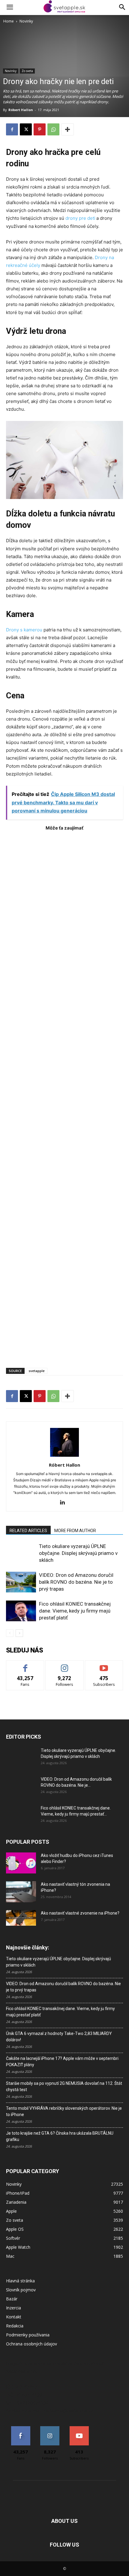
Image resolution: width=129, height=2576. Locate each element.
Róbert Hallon (21, 110)
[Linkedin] (65, 1503)
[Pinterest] (40, 129)
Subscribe (104, 1665)
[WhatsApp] (53, 129)
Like (25, 1665)
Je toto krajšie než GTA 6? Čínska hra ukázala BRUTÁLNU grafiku (60, 2136)
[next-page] (19, 1633)
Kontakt (14, 2317)
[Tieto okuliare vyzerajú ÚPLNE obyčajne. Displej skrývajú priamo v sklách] (21, 1553)
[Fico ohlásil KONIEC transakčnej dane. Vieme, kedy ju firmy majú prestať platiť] (21, 1611)
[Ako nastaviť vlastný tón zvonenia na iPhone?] (21, 1892)
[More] (67, 129)
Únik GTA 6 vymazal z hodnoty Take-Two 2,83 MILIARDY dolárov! (59, 2037)
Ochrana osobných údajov (31, 2344)
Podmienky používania (28, 2335)
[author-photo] (64, 1457)
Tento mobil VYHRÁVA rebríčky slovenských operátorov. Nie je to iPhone (64, 2111)
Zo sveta (27, 71)
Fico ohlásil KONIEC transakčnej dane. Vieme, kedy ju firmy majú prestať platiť (75, 1611)
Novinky (26, 21)
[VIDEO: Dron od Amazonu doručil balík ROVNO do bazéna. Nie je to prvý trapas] (21, 1582)
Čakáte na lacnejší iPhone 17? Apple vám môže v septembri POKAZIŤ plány (62, 2062)
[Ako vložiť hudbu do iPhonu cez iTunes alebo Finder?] (21, 1863)
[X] (26, 129)
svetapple (37, 1371)
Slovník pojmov (21, 2290)
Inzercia (13, 2308)
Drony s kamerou (24, 630)
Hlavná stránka (20, 2281)
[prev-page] (10, 1633)
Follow (65, 1665)
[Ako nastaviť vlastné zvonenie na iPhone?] (21, 1918)
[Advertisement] (64, 1096)
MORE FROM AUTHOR (75, 1531)
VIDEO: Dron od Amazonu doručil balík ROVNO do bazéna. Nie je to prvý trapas (76, 1582)
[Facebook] (12, 129)
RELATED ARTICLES (28, 1531)
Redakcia (15, 2326)
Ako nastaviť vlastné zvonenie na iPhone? (80, 1913)
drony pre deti (80, 218)
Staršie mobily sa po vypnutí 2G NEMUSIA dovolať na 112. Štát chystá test (64, 2086)
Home (9, 21)
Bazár (12, 2299)
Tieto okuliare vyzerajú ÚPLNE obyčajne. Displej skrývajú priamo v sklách (78, 1553)
